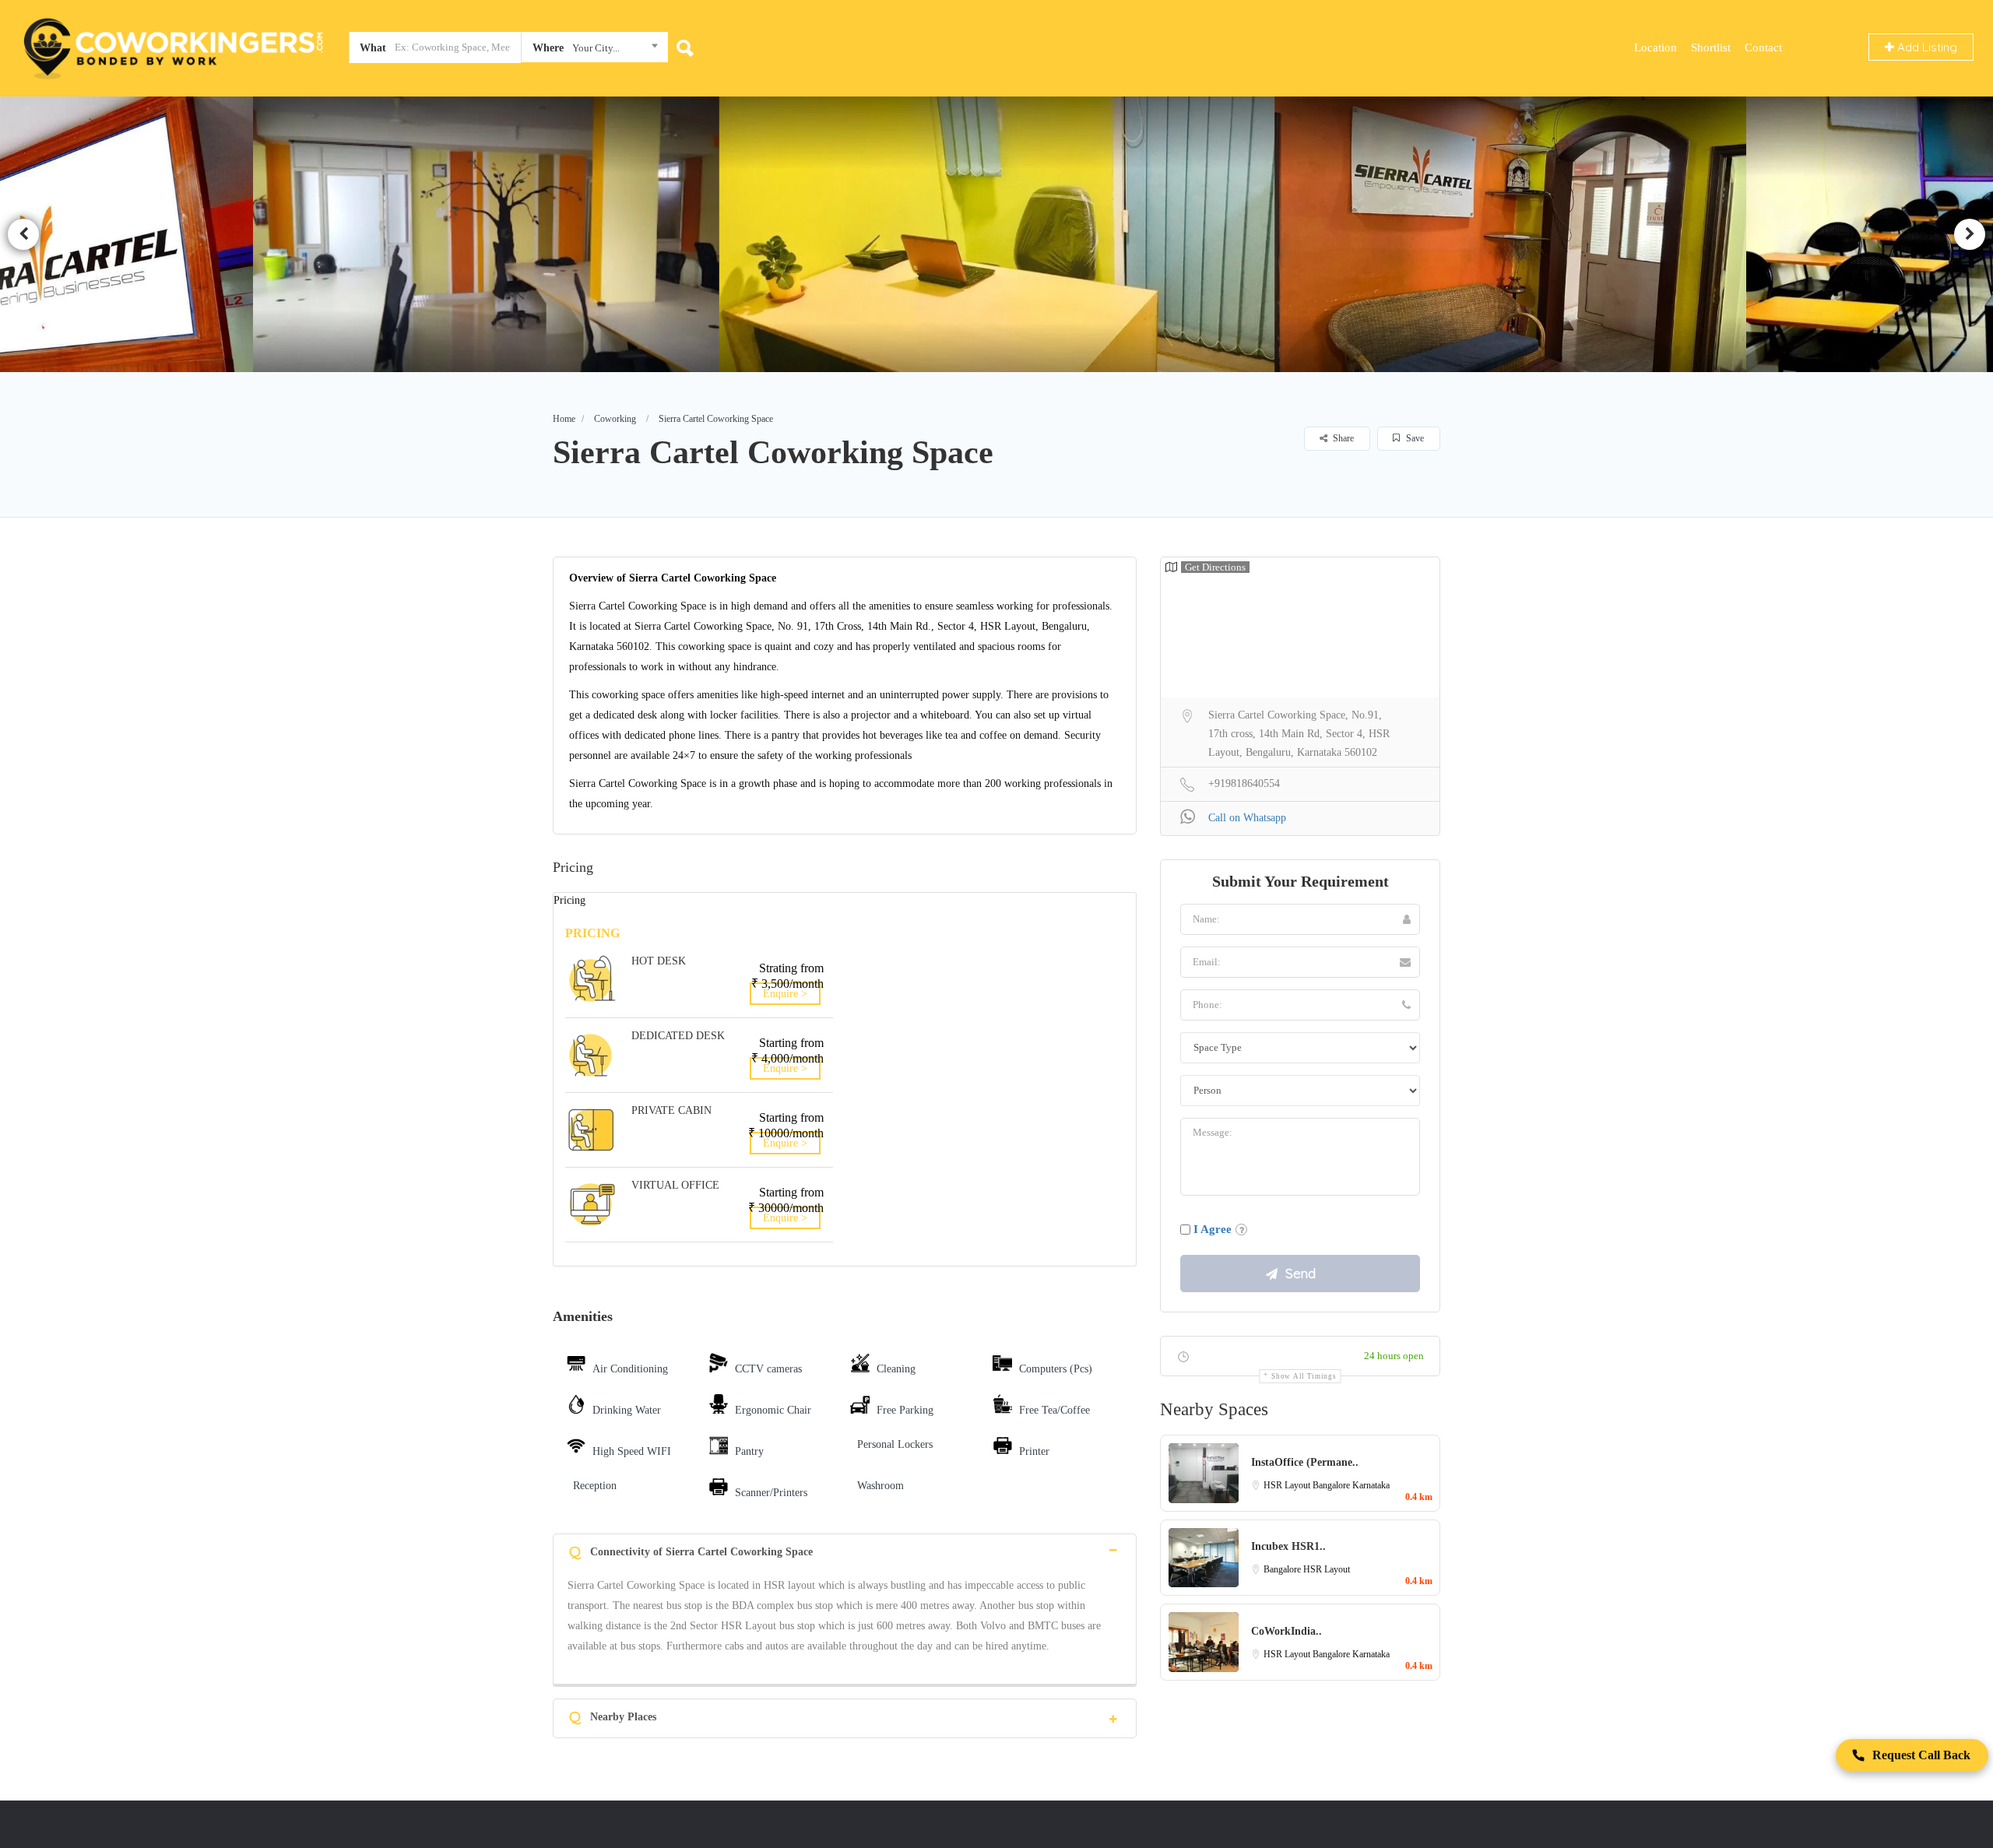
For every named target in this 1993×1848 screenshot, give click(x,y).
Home (564, 419)
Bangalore (1332, 1485)
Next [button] (1970, 234)
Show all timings (1304, 1376)
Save (1414, 438)
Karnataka (1371, 1485)
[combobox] (594, 51)
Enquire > (785, 994)
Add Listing (1926, 47)
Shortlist (1711, 47)
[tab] (845, 1550)
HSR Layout (1288, 1485)
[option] (499, 234)
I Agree (1213, 1229)
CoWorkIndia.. (1286, 1631)
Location (1656, 47)
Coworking (615, 419)
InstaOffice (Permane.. (1305, 1462)
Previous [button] (23, 234)
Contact (1763, 47)
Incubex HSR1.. (1288, 1546)
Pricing (569, 900)
